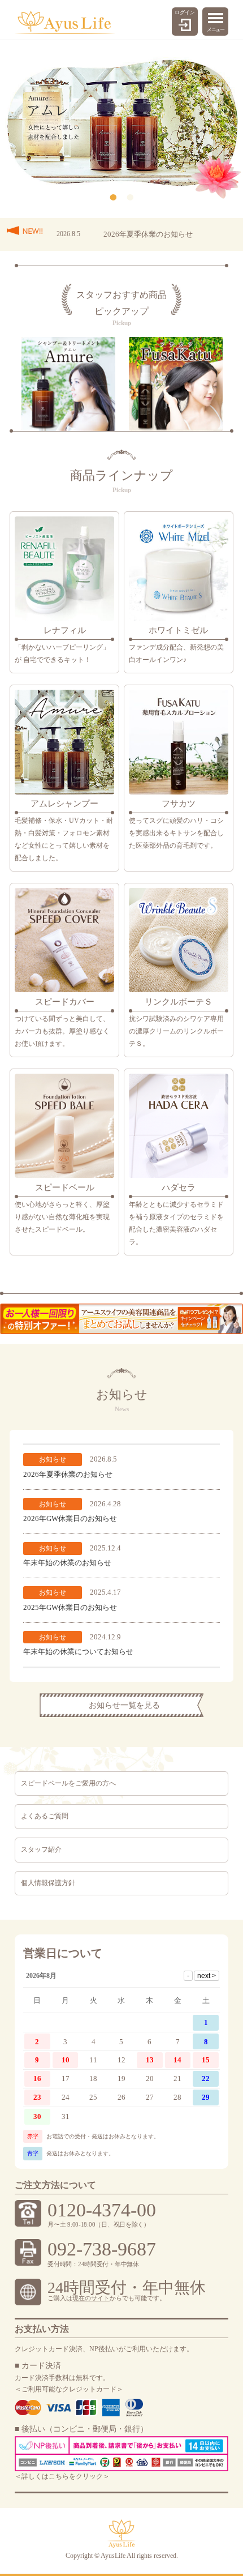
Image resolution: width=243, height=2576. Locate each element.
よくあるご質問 (45, 1816)
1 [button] (113, 198)
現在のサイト (91, 2298)
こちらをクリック (76, 2476)
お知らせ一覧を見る (124, 1705)
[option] (122, 123)
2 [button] (130, 198)
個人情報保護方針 (48, 1883)
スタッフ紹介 (41, 1849)
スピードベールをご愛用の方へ (68, 1783)
